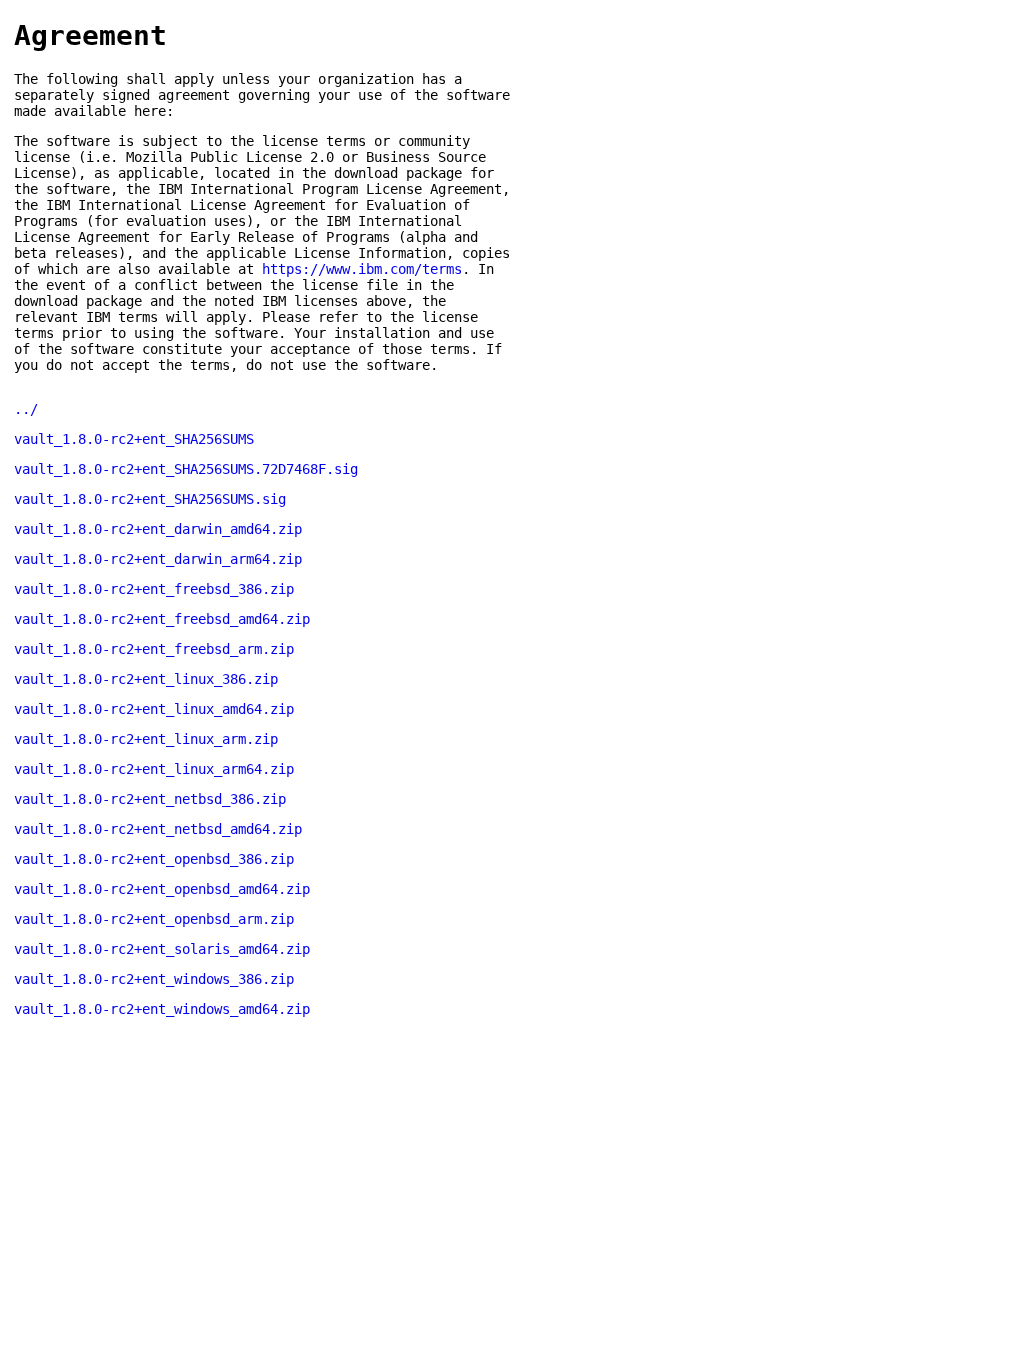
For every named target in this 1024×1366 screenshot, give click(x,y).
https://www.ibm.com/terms (362, 269)
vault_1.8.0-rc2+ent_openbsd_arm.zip (154, 919)
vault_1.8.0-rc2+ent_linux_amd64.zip (154, 709)
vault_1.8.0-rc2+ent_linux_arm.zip (146, 739)
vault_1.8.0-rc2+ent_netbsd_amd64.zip (158, 829)
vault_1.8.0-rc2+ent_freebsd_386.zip (154, 589)
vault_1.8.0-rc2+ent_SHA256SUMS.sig (150, 499)
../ (26, 409)
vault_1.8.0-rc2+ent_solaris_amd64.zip (162, 949)
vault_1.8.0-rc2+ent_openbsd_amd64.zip (162, 889)
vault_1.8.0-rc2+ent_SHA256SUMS (134, 439)
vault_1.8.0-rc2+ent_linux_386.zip (146, 679)
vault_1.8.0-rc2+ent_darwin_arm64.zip (158, 559)
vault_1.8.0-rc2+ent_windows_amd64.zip (162, 1009)
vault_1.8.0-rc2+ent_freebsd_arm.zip (154, 649)
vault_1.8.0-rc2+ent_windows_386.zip (154, 979)
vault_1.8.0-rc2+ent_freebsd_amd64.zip (162, 619)
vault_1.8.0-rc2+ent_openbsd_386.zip (154, 859)
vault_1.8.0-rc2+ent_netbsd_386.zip (150, 799)
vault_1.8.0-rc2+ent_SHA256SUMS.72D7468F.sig (186, 469)
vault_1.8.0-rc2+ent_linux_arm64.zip (154, 769)
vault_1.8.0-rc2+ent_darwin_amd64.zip (158, 529)
